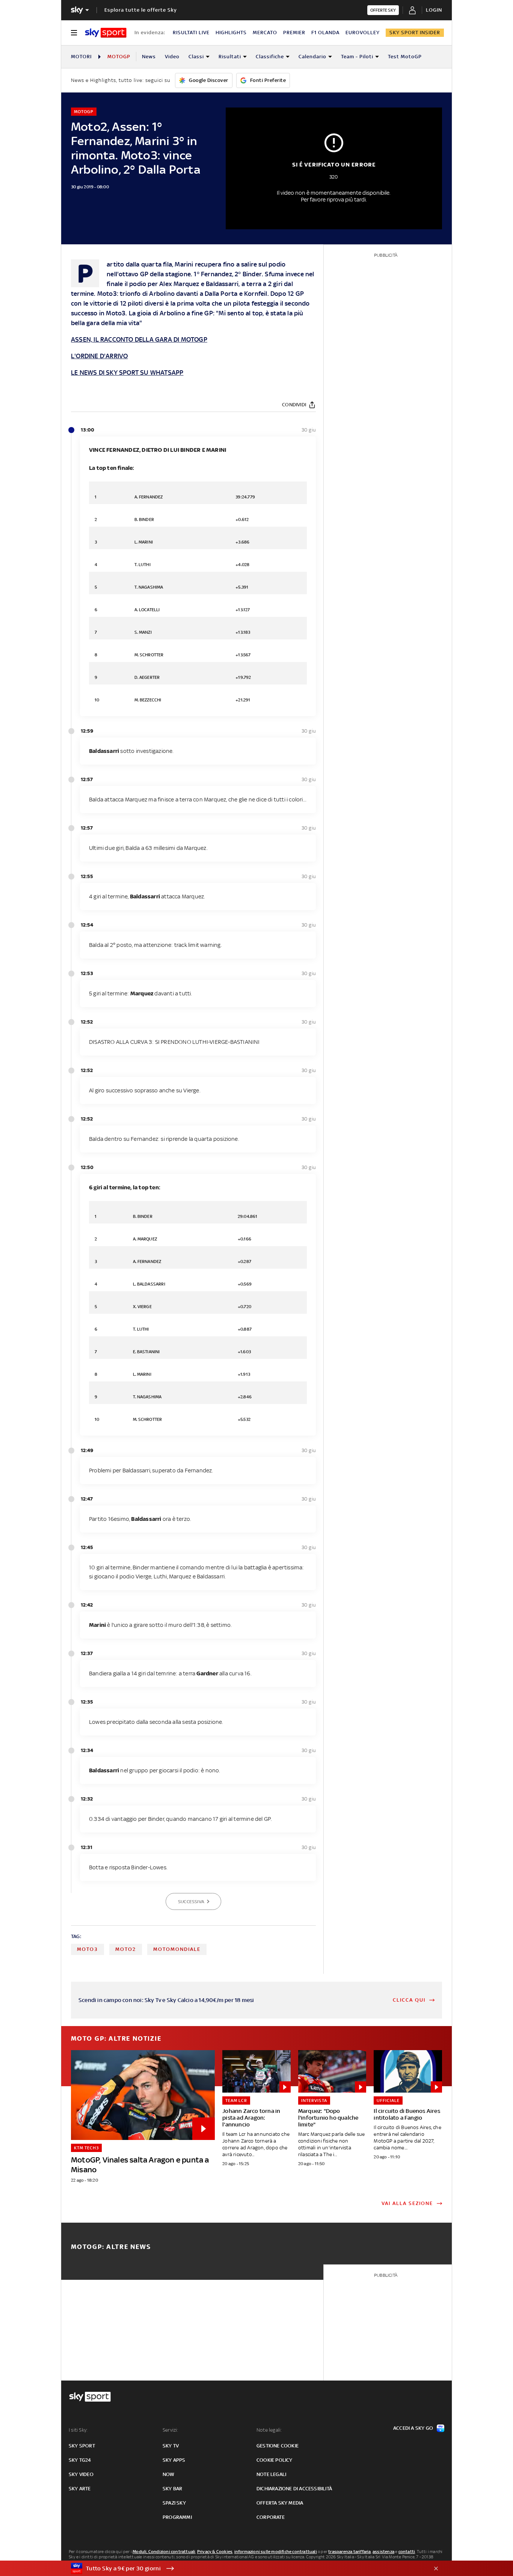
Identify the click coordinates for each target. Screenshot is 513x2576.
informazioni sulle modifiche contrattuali (276, 2552)
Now (169, 2474)
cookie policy (275, 2460)
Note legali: (269, 2430)
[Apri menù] (74, 33)
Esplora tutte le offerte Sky (141, 10)
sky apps (174, 2460)
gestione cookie (278, 2446)
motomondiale (177, 1949)
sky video (81, 2474)
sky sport (82, 2446)
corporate (271, 2517)
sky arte (80, 2489)
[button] (245, 2568)
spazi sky (174, 2503)
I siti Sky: (78, 2430)
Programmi (177, 2517)
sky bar (172, 2489)
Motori (81, 57)
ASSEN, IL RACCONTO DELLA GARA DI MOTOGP (139, 339)
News (149, 57)
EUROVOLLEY (363, 33)
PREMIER (294, 33)
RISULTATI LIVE (191, 33)
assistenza (383, 2552)
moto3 (88, 1949)
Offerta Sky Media (280, 2503)
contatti (407, 2552)
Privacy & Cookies (215, 2552)
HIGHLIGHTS (231, 33)
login (434, 10)
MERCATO (265, 33)
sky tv (171, 2446)
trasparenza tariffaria (349, 2552)
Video (172, 57)
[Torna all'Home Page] (106, 33)
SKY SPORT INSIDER (415, 33)
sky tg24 (80, 2460)
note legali (271, 2474)
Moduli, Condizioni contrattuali (164, 2552)
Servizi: (170, 2430)
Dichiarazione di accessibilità (294, 2489)
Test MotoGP (405, 57)
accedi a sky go (413, 2428)
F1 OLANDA (325, 33)
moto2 (126, 1949)
